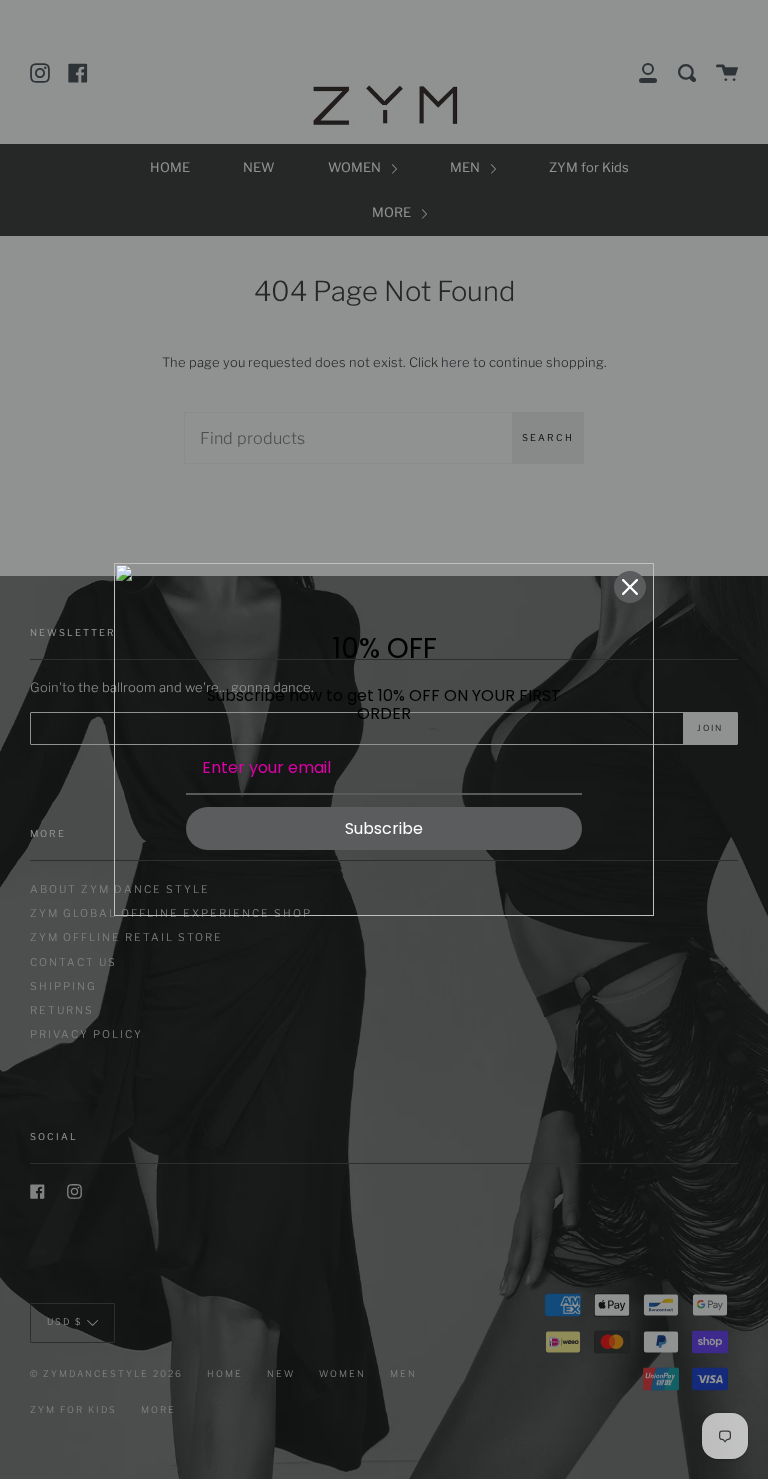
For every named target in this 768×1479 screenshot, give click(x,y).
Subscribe (384, 828)
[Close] (630, 587)
